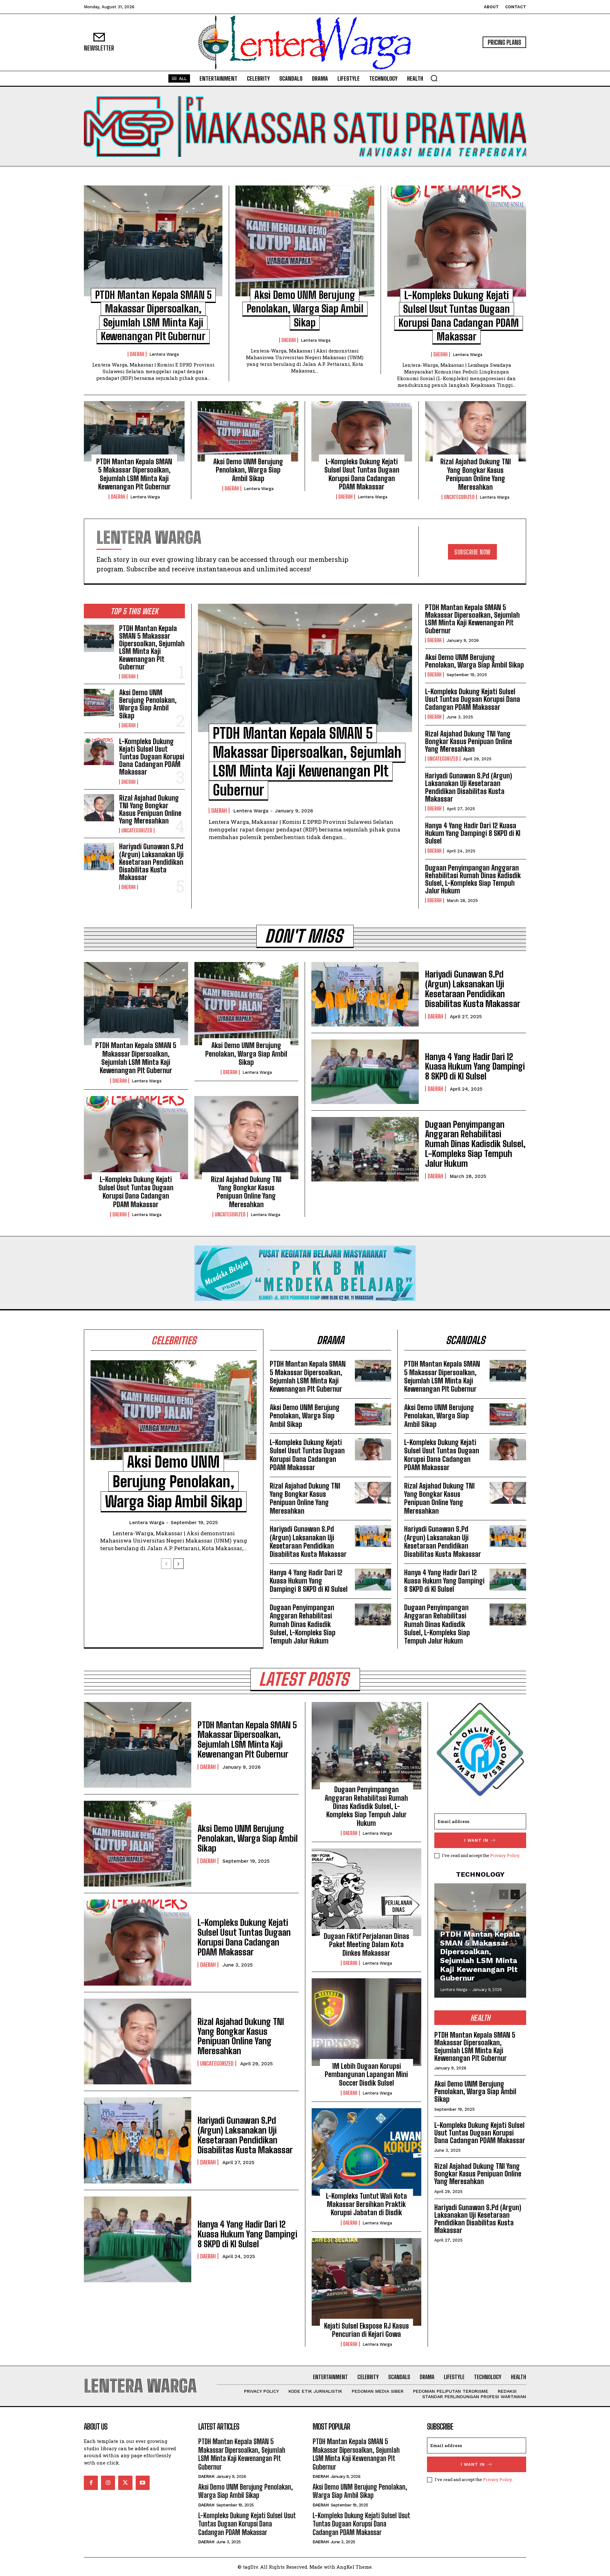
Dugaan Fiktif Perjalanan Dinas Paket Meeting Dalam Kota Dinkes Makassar (366, 1945)
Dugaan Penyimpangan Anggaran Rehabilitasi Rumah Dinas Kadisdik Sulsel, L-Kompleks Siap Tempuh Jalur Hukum (473, 879)
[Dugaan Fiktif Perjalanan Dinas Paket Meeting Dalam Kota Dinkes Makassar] (366, 1892)
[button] (434, 78)
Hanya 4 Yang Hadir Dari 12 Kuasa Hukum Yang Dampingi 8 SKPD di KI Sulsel (473, 833)
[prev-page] (166, 1564)
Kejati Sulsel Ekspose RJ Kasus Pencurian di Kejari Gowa (366, 2330)
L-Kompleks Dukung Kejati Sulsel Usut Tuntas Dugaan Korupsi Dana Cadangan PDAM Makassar (362, 474)
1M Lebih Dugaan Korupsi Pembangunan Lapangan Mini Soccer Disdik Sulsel (366, 2075)
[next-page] (179, 1564)
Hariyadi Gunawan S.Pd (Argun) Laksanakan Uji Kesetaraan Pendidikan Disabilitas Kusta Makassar (151, 862)
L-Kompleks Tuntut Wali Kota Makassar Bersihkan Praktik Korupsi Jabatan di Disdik (366, 2204)
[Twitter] (125, 2483)
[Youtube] (143, 2483)
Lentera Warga (164, 354)
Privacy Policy (505, 1855)
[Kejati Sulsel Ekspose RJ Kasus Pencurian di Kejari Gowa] (366, 2282)
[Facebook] (91, 2483)
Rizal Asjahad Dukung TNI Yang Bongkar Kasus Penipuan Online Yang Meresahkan (476, 474)
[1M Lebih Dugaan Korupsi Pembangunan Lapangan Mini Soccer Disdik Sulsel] (366, 2022)
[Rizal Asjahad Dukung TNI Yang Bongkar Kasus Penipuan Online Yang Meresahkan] (476, 431)
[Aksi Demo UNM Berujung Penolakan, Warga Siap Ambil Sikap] (305, 241)
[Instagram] (108, 2483)
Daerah (137, 354)
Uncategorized (459, 497)
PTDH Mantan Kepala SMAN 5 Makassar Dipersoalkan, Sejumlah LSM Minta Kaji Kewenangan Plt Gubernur (134, 474)
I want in (476, 1840)
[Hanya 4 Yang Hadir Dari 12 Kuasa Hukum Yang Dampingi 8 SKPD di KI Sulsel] (365, 1072)
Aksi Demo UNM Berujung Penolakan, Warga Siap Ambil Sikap (305, 309)
